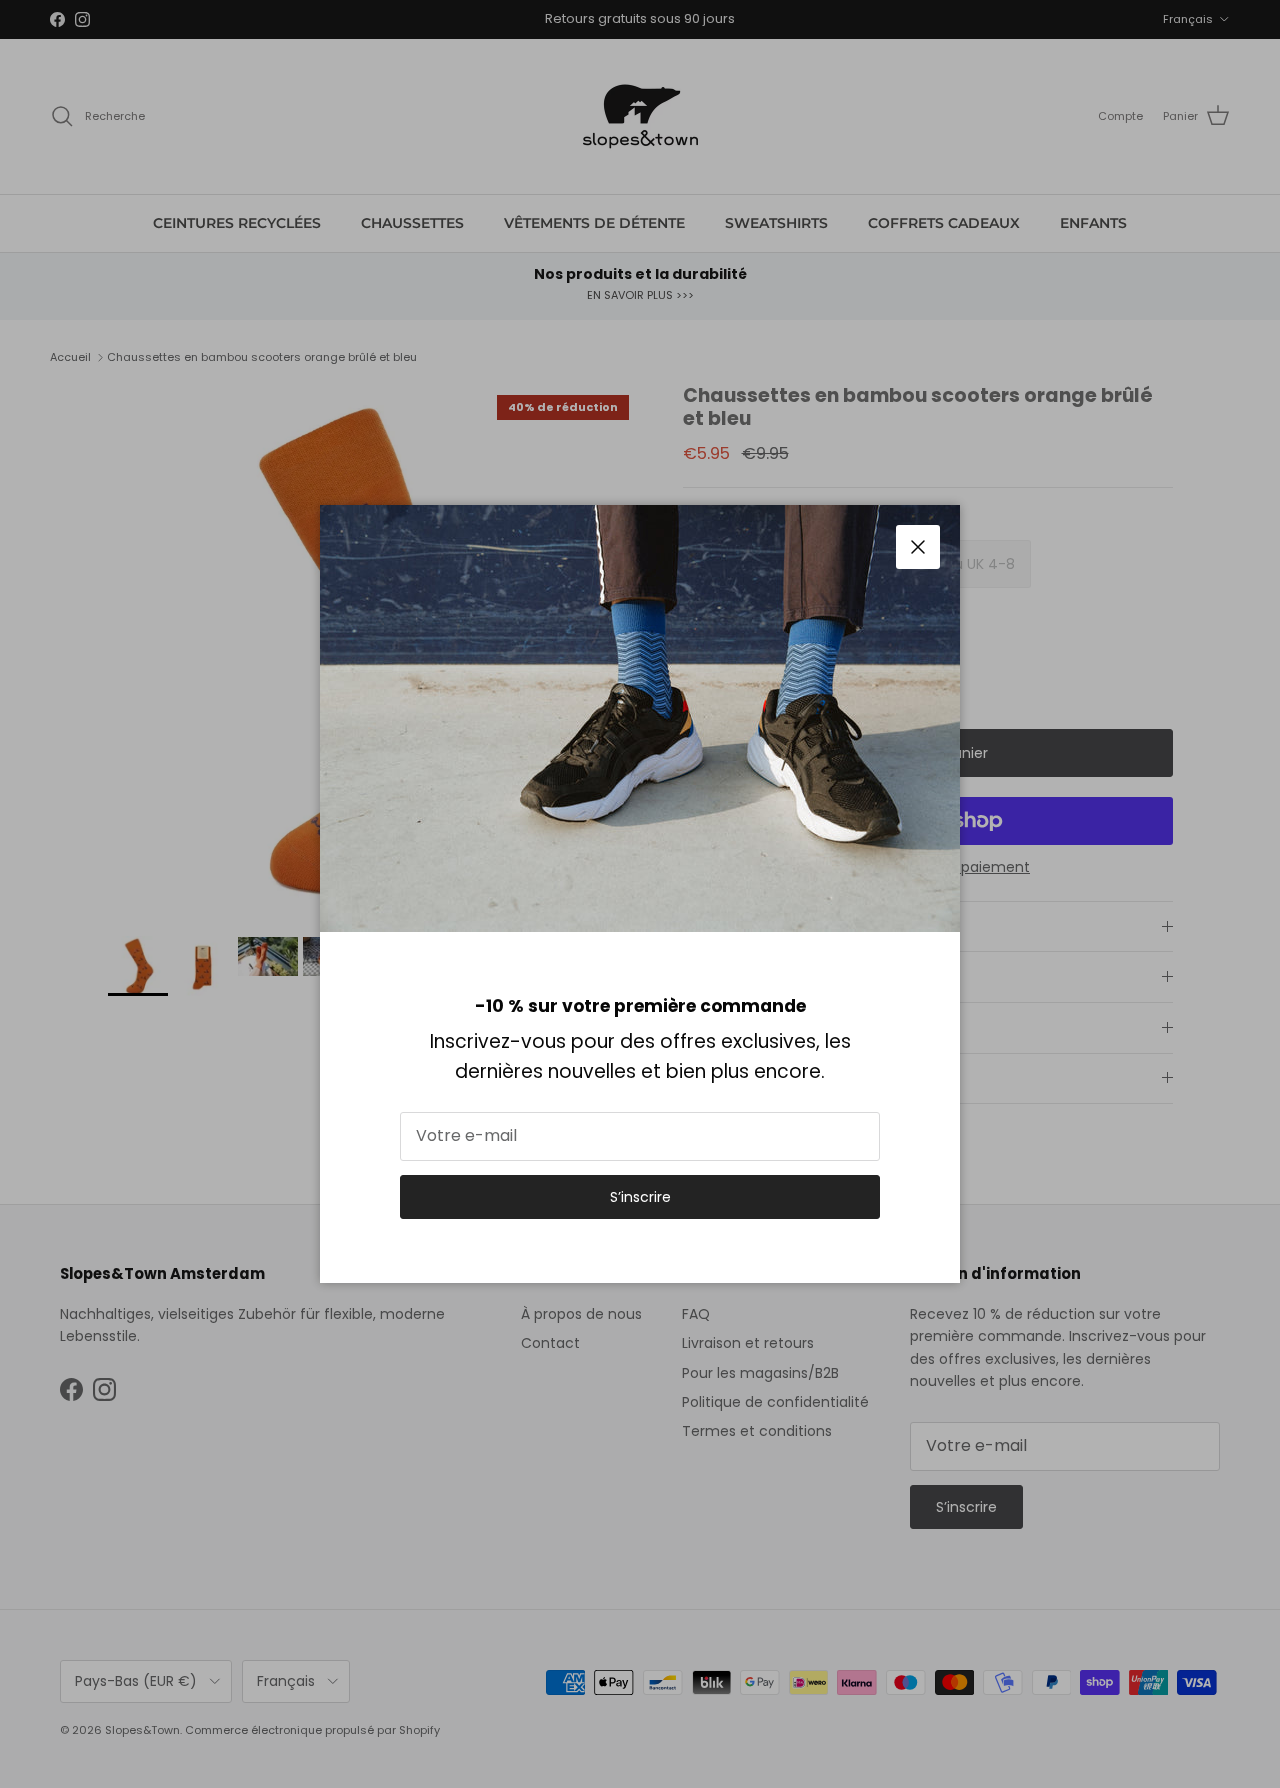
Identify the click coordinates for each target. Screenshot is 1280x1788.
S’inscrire (640, 1197)
